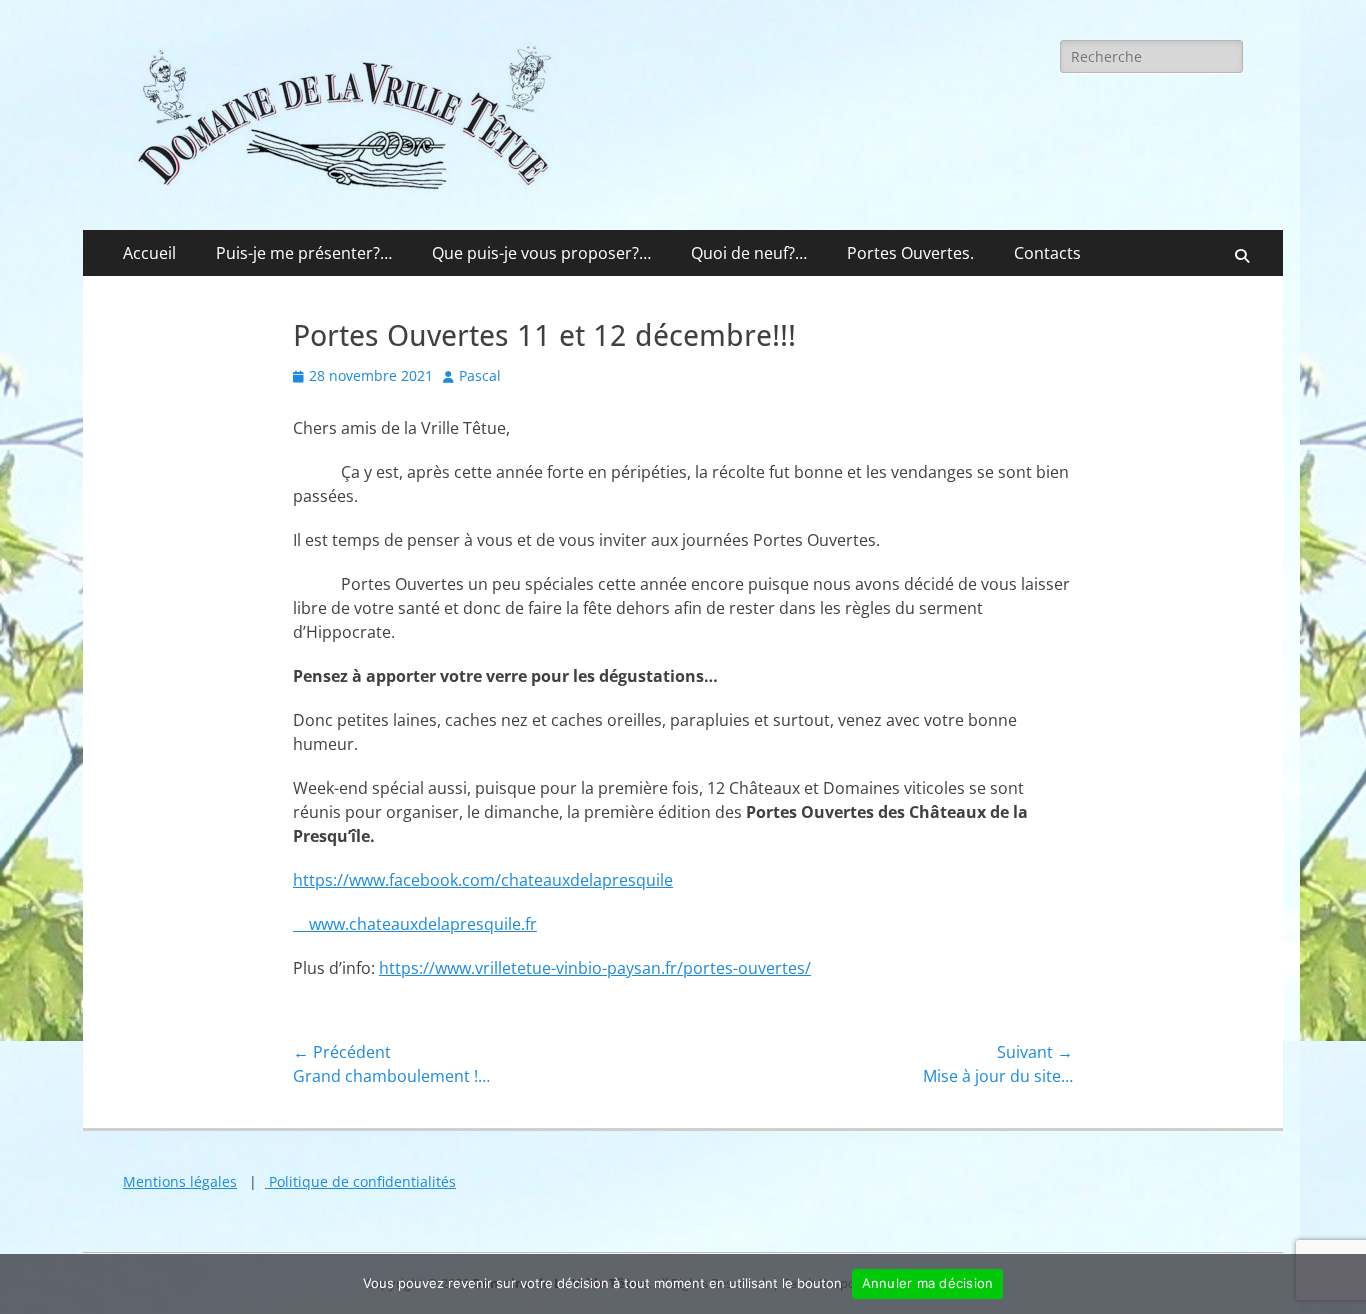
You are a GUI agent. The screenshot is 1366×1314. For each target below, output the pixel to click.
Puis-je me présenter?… (304, 253)
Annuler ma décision (928, 1283)
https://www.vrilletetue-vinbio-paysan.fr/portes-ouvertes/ (595, 968)
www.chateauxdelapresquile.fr (415, 924)
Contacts (1047, 253)
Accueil (149, 253)
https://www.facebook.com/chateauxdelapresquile (483, 880)
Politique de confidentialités (360, 1181)
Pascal (480, 375)
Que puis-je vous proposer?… (541, 253)
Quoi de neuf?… (749, 253)
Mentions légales (180, 1181)
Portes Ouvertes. (910, 253)
